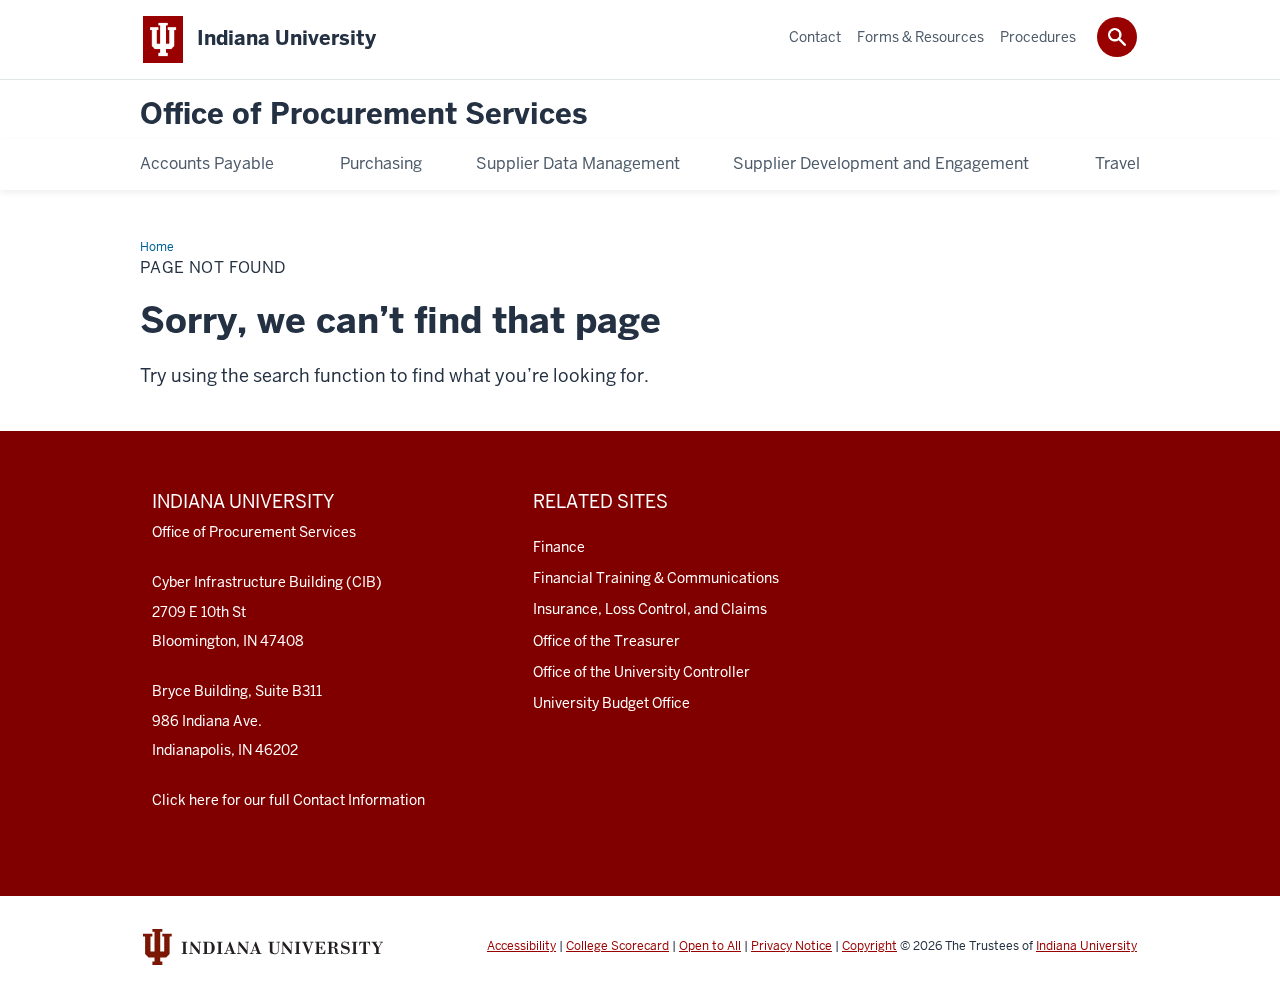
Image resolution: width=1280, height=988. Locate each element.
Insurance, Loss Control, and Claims (650, 609)
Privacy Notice (791, 946)
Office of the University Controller (641, 672)
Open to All (710, 946)
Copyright (869, 946)
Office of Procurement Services (363, 114)
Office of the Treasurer (606, 641)
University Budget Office (611, 703)
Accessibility (521, 946)
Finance (559, 547)
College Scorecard (617, 946)
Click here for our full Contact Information (288, 800)
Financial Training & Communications (656, 578)
